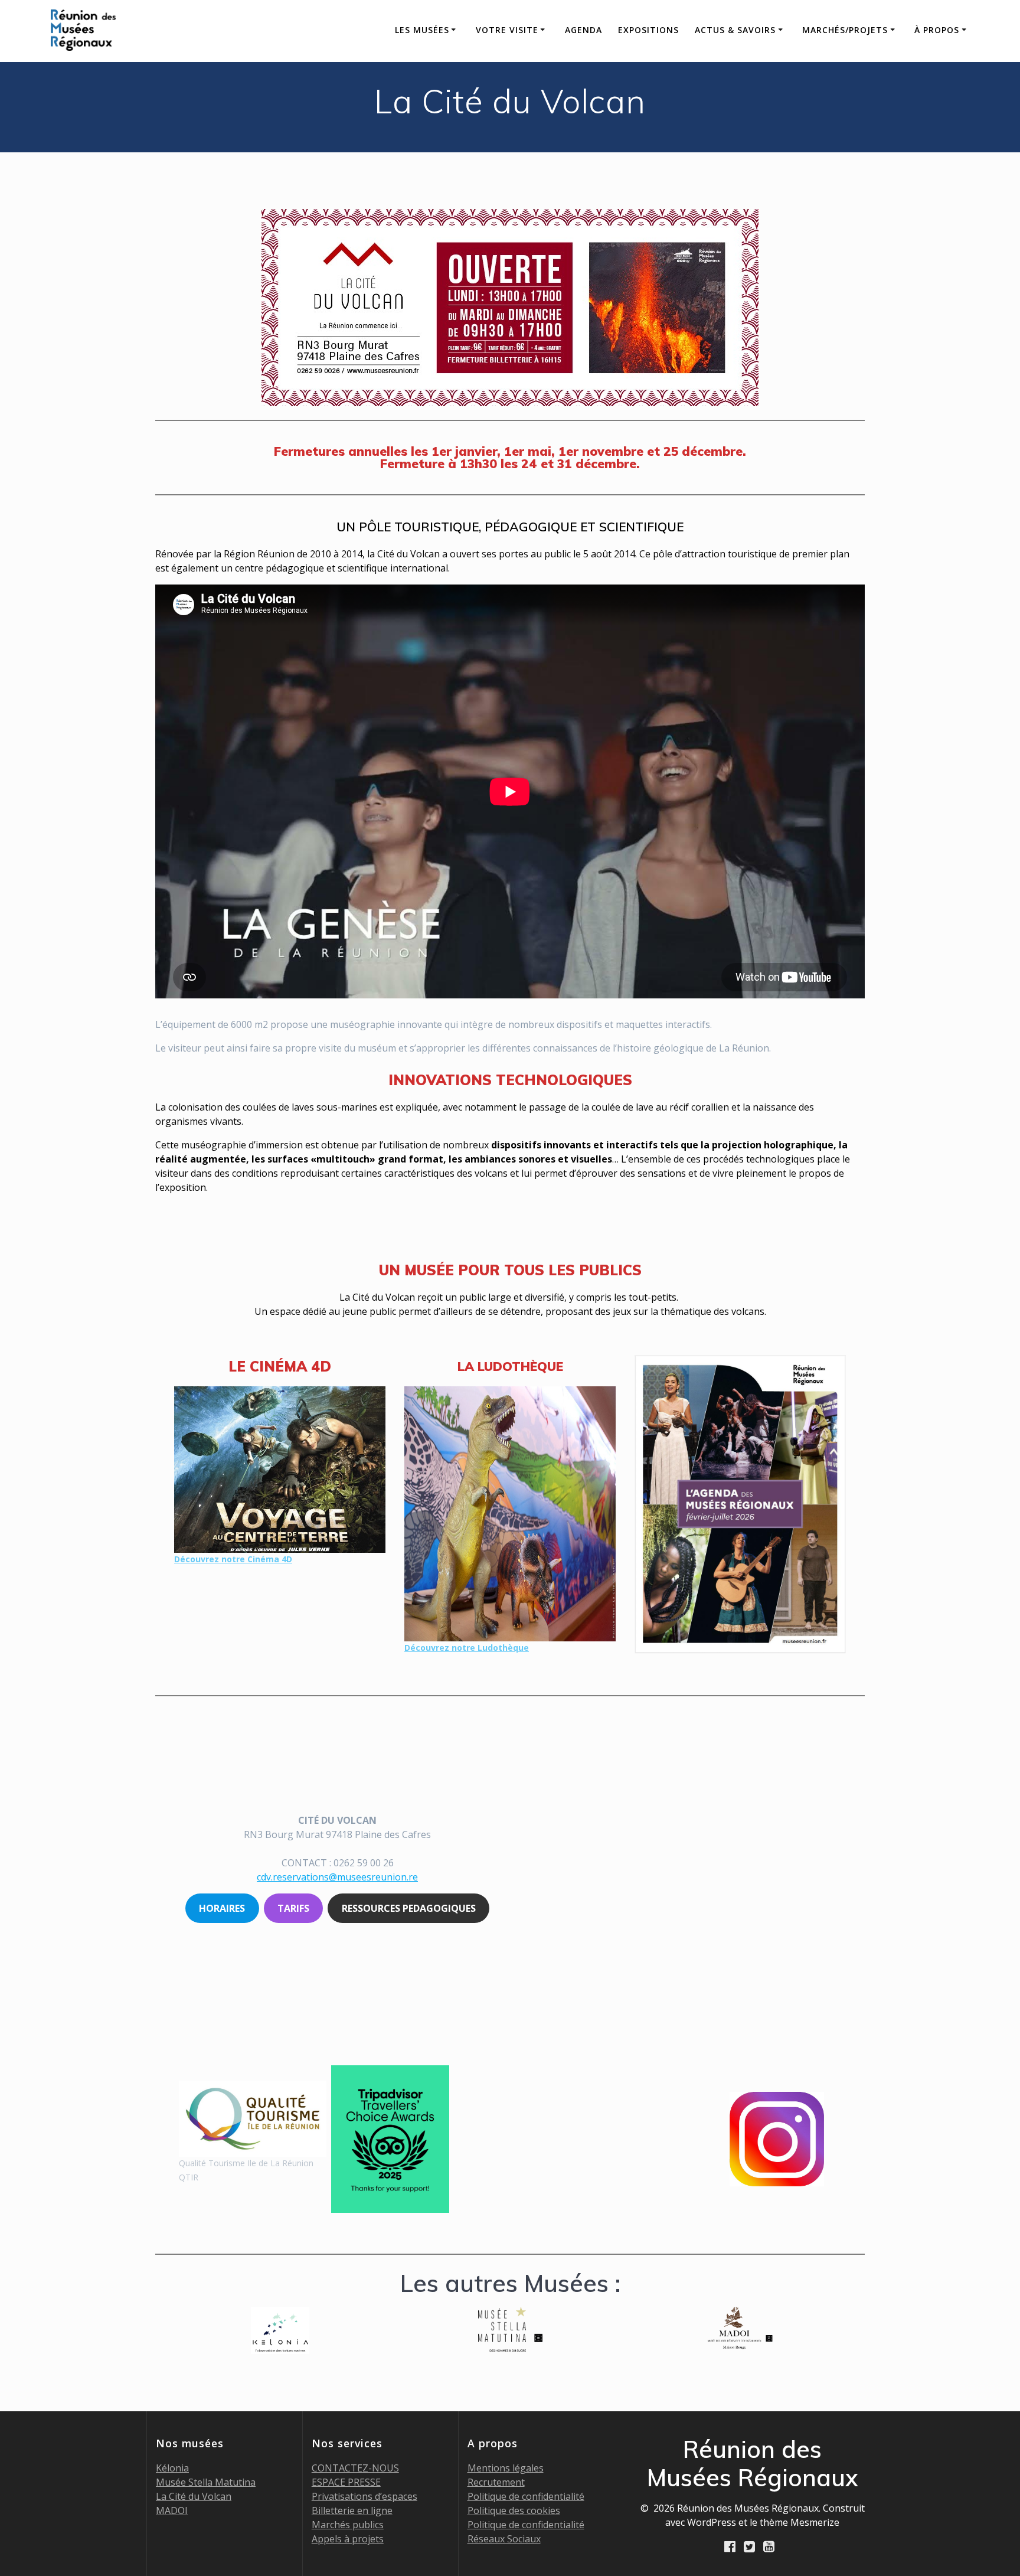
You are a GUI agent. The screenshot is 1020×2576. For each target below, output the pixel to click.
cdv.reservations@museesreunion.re (337, 1877)
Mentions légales (506, 2468)
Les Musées (422, 30)
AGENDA (583, 30)
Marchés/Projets (845, 30)
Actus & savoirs (735, 30)
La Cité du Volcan (194, 2496)
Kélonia (172, 2468)
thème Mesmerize (800, 2522)
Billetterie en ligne (352, 2510)
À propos (937, 30)
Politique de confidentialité (526, 2496)
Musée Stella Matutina (206, 2482)
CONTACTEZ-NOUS (355, 2468)
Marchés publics (348, 2525)
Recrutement (496, 2482)
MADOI (172, 2510)
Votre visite (507, 30)
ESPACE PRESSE (346, 2482)
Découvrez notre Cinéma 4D (233, 1559)
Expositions (648, 30)
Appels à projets (348, 2539)
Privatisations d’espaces (364, 2496)
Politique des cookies (514, 2510)
